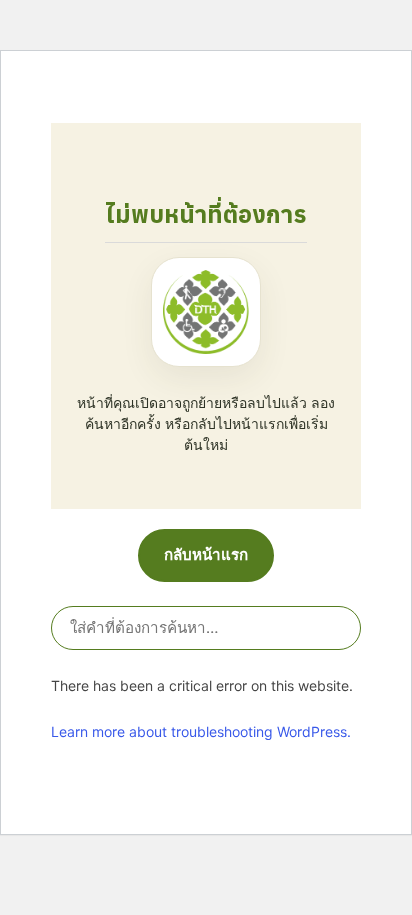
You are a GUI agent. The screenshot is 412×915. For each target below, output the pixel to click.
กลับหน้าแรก (206, 554)
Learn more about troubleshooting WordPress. (201, 731)
